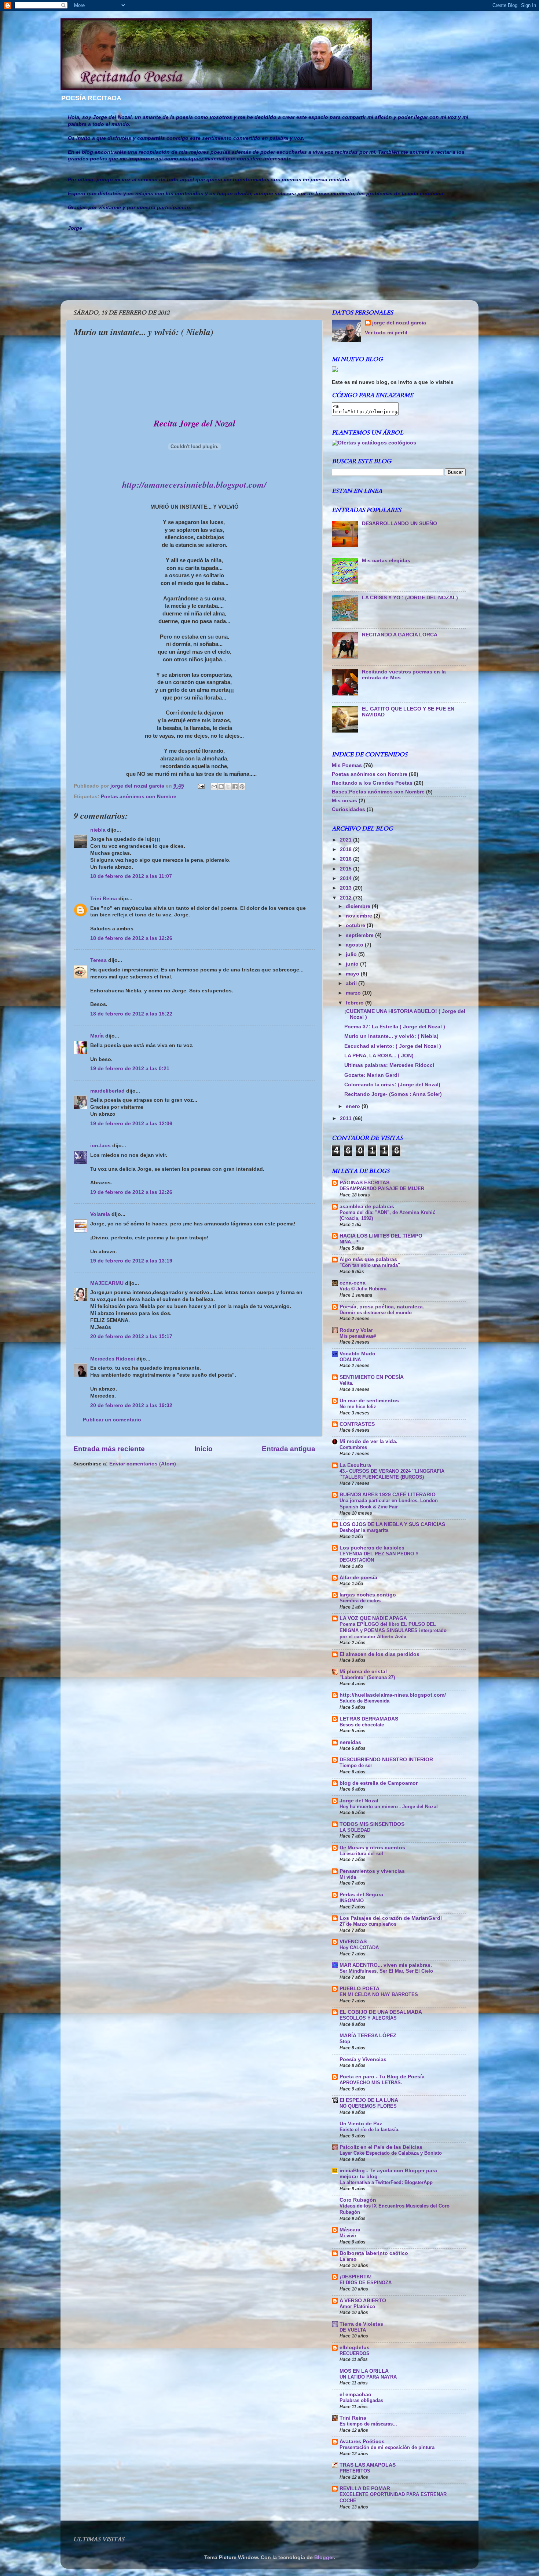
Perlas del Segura (361, 1895)
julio (352, 954)
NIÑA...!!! (350, 1242)
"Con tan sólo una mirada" (370, 1265)
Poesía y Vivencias (363, 2059)
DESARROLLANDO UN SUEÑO (399, 524)
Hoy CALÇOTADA (359, 1948)
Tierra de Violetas (361, 2324)
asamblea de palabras (367, 1207)
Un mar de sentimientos (369, 1401)
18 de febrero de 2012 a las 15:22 (131, 1014)
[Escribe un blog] (221, 786)
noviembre (360, 916)
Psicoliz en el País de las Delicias (381, 2147)
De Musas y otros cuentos (372, 1848)
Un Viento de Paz (361, 2124)
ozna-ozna (353, 1283)
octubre (356, 925)
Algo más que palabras (368, 1259)
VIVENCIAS (353, 1942)
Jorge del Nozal (359, 1801)
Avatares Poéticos (362, 2441)
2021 (346, 840)
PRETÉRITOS (355, 2471)
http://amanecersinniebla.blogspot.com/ (194, 484)
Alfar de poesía (358, 1578)
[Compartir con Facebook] (235, 786)
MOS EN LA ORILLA (364, 2371)
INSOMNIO (352, 1901)
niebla (98, 830)
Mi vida (348, 1877)
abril (352, 983)
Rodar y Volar (356, 1330)
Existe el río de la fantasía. (370, 2130)
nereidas (350, 1742)
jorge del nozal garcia (399, 323)
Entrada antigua (289, 1449)
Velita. (346, 1383)
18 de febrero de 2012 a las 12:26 (131, 938)
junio (353, 964)
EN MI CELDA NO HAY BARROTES (379, 1994)
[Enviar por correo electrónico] (214, 786)
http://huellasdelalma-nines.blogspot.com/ (393, 1695)
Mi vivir (348, 2236)
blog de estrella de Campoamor (379, 1783)
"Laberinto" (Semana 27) (367, 1677)
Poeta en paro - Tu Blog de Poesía (382, 2077)
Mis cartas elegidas (386, 561)
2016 (346, 859)
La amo (348, 2259)
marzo (354, 993)
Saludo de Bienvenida (364, 1701)
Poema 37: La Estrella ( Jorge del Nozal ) (395, 1027)
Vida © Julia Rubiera (363, 1289)
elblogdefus (355, 2348)
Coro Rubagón (358, 2200)
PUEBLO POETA (360, 1989)
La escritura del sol (361, 1854)
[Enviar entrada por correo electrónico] (201, 786)
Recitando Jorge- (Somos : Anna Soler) (393, 1094)
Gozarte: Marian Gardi (372, 1075)
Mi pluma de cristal (363, 1672)
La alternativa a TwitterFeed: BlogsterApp (386, 2182)
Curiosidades (349, 809)
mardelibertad (107, 1091)
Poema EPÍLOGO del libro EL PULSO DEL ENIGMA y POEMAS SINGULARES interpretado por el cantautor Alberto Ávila (393, 1630)
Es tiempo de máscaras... (368, 2424)
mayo (353, 974)
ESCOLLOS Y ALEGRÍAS (368, 2018)
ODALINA (350, 1360)
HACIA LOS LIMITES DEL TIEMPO (381, 1236)
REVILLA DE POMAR (365, 2488)
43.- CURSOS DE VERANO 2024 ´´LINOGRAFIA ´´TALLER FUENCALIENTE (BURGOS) (392, 1474)
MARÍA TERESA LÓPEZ (368, 2036)
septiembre (360, 935)
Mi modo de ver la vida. (368, 1441)
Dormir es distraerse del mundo (376, 1313)
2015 (346, 869)
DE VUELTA (353, 2330)
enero (354, 1106)
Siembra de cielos (360, 1601)
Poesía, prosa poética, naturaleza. (382, 1307)
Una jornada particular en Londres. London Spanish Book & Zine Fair (389, 1504)
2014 (346, 878)
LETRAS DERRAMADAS (369, 1719)
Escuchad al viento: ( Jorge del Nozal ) (393, 1046)
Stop (345, 2041)
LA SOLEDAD (355, 1830)
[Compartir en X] (228, 786)
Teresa (98, 960)
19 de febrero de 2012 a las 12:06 (131, 1124)
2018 (346, 849)
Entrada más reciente (109, 1449)
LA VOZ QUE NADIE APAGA (373, 1618)
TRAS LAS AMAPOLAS (368, 2465)
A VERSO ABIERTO (363, 2301)
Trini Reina (104, 899)
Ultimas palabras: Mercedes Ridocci (389, 1065)
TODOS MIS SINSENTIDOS (372, 1824)
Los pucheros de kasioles (372, 1548)
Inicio (203, 1449)
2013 (346, 888)
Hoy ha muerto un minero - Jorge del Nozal (389, 1807)
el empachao (355, 2395)
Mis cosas (344, 801)
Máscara (350, 2230)
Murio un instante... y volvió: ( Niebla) (391, 1036)
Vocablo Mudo (357, 1354)
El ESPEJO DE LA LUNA (369, 2100)
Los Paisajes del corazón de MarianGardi (391, 1918)
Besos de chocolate (362, 1725)
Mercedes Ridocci (113, 1359)
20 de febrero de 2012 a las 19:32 (131, 1405)
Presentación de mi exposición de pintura (387, 2447)
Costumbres (353, 1447)
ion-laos (100, 1146)
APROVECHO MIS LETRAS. (371, 2083)
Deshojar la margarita (364, 1530)
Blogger (324, 2557)
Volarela (100, 1214)
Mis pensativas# (358, 1336)
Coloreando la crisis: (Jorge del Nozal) (392, 1085)
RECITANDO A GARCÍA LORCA (400, 635)
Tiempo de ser (356, 1765)
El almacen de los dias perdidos (379, 1654)
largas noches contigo (368, 1595)
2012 (346, 898)
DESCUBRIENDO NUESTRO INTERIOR (386, 1760)
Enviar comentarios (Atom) (143, 1464)
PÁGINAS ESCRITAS (364, 1183)
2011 (346, 1118)
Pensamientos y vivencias (372, 1871)
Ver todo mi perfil (386, 333)
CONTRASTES (357, 1424)
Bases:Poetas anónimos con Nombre (378, 792)
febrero (355, 1003)
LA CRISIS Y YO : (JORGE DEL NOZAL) (410, 598)
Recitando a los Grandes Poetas (372, 783)
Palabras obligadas (361, 2400)
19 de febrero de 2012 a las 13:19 (131, 1261)
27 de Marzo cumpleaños (368, 1924)
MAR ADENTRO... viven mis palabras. (386, 1965)
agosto (355, 945)
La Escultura (355, 1465)
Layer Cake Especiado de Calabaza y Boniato (391, 2153)
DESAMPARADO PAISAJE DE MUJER (382, 1189)
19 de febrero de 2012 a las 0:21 (130, 1069)
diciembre (359, 906)
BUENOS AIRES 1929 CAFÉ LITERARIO (388, 1495)
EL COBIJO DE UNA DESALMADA (381, 2012)
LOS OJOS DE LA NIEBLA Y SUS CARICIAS (392, 1524)
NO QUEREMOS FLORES (368, 2106)
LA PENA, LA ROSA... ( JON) (379, 1056)
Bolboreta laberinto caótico (374, 2253)
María (97, 1036)
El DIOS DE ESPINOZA (366, 2283)
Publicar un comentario (112, 1420)
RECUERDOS (355, 2353)
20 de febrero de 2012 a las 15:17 (131, 1336)
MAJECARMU (107, 1283)
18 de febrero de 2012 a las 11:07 (131, 876)
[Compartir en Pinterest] (242, 786)
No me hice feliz (358, 1407)
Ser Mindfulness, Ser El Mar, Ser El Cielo (386, 1971)
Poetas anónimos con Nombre (139, 797)
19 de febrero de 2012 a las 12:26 (131, 1192)
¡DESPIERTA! (356, 2277)
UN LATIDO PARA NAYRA (368, 2377)
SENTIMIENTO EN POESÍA (372, 1377)
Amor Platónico (357, 2306)
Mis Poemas (347, 765)
